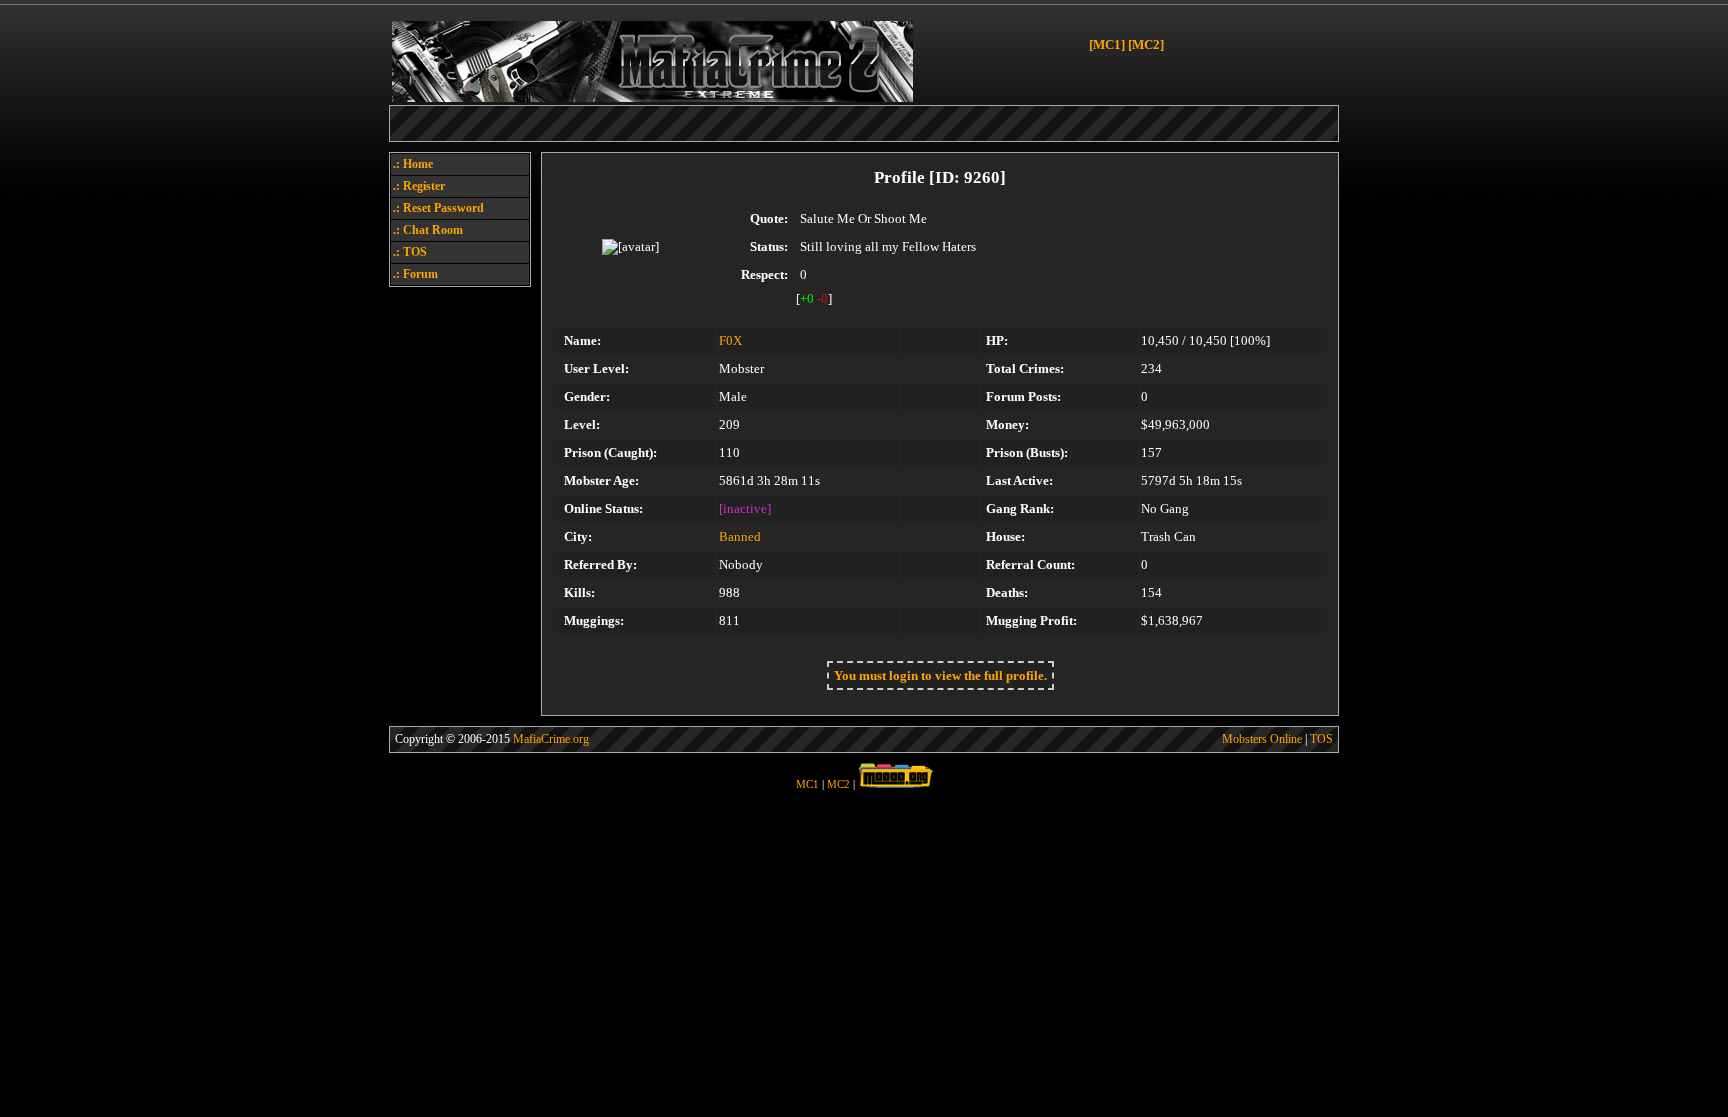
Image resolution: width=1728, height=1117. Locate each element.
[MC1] (1107, 44)
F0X (730, 340)
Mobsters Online (1262, 739)
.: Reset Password (438, 208)
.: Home (413, 164)
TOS (1321, 739)
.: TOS (410, 252)
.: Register (419, 186)
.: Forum (415, 274)
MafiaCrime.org (551, 739)
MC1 (807, 784)
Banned (740, 536)
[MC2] (1146, 44)
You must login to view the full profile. (940, 675)
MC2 (838, 784)
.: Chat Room (428, 230)
